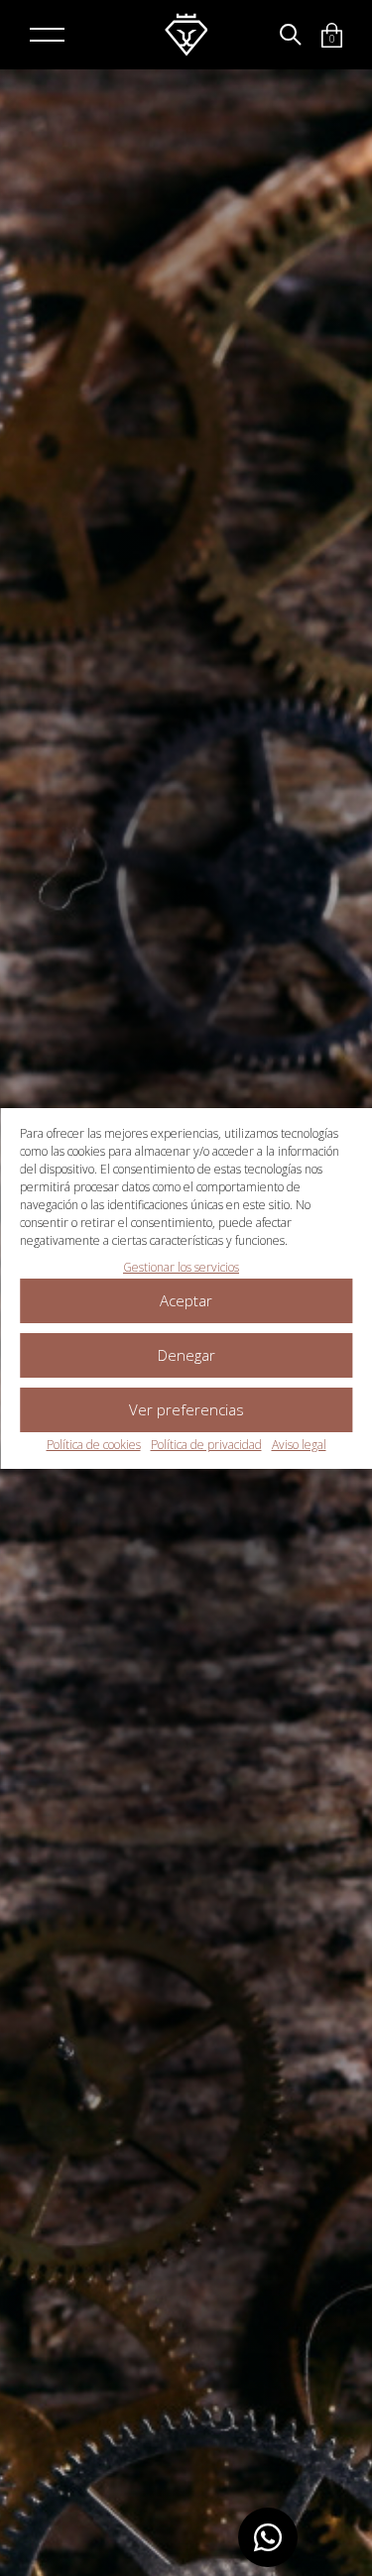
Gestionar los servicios (181, 1267)
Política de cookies (94, 1445)
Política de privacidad (206, 1445)
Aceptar (186, 1300)
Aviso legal (299, 1445)
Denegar (186, 1355)
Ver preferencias (186, 1409)
